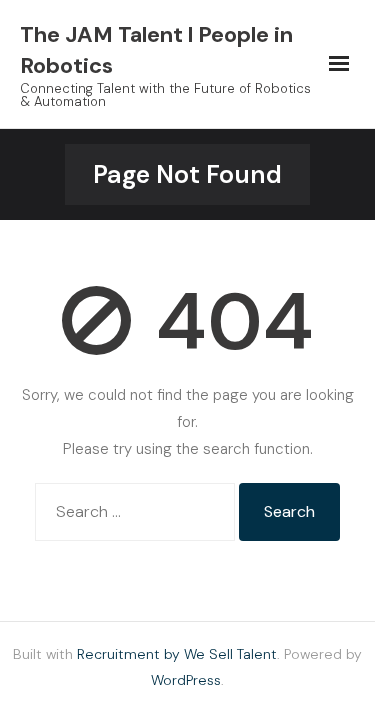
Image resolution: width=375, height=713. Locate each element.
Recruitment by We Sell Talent (177, 654)
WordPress (186, 680)
